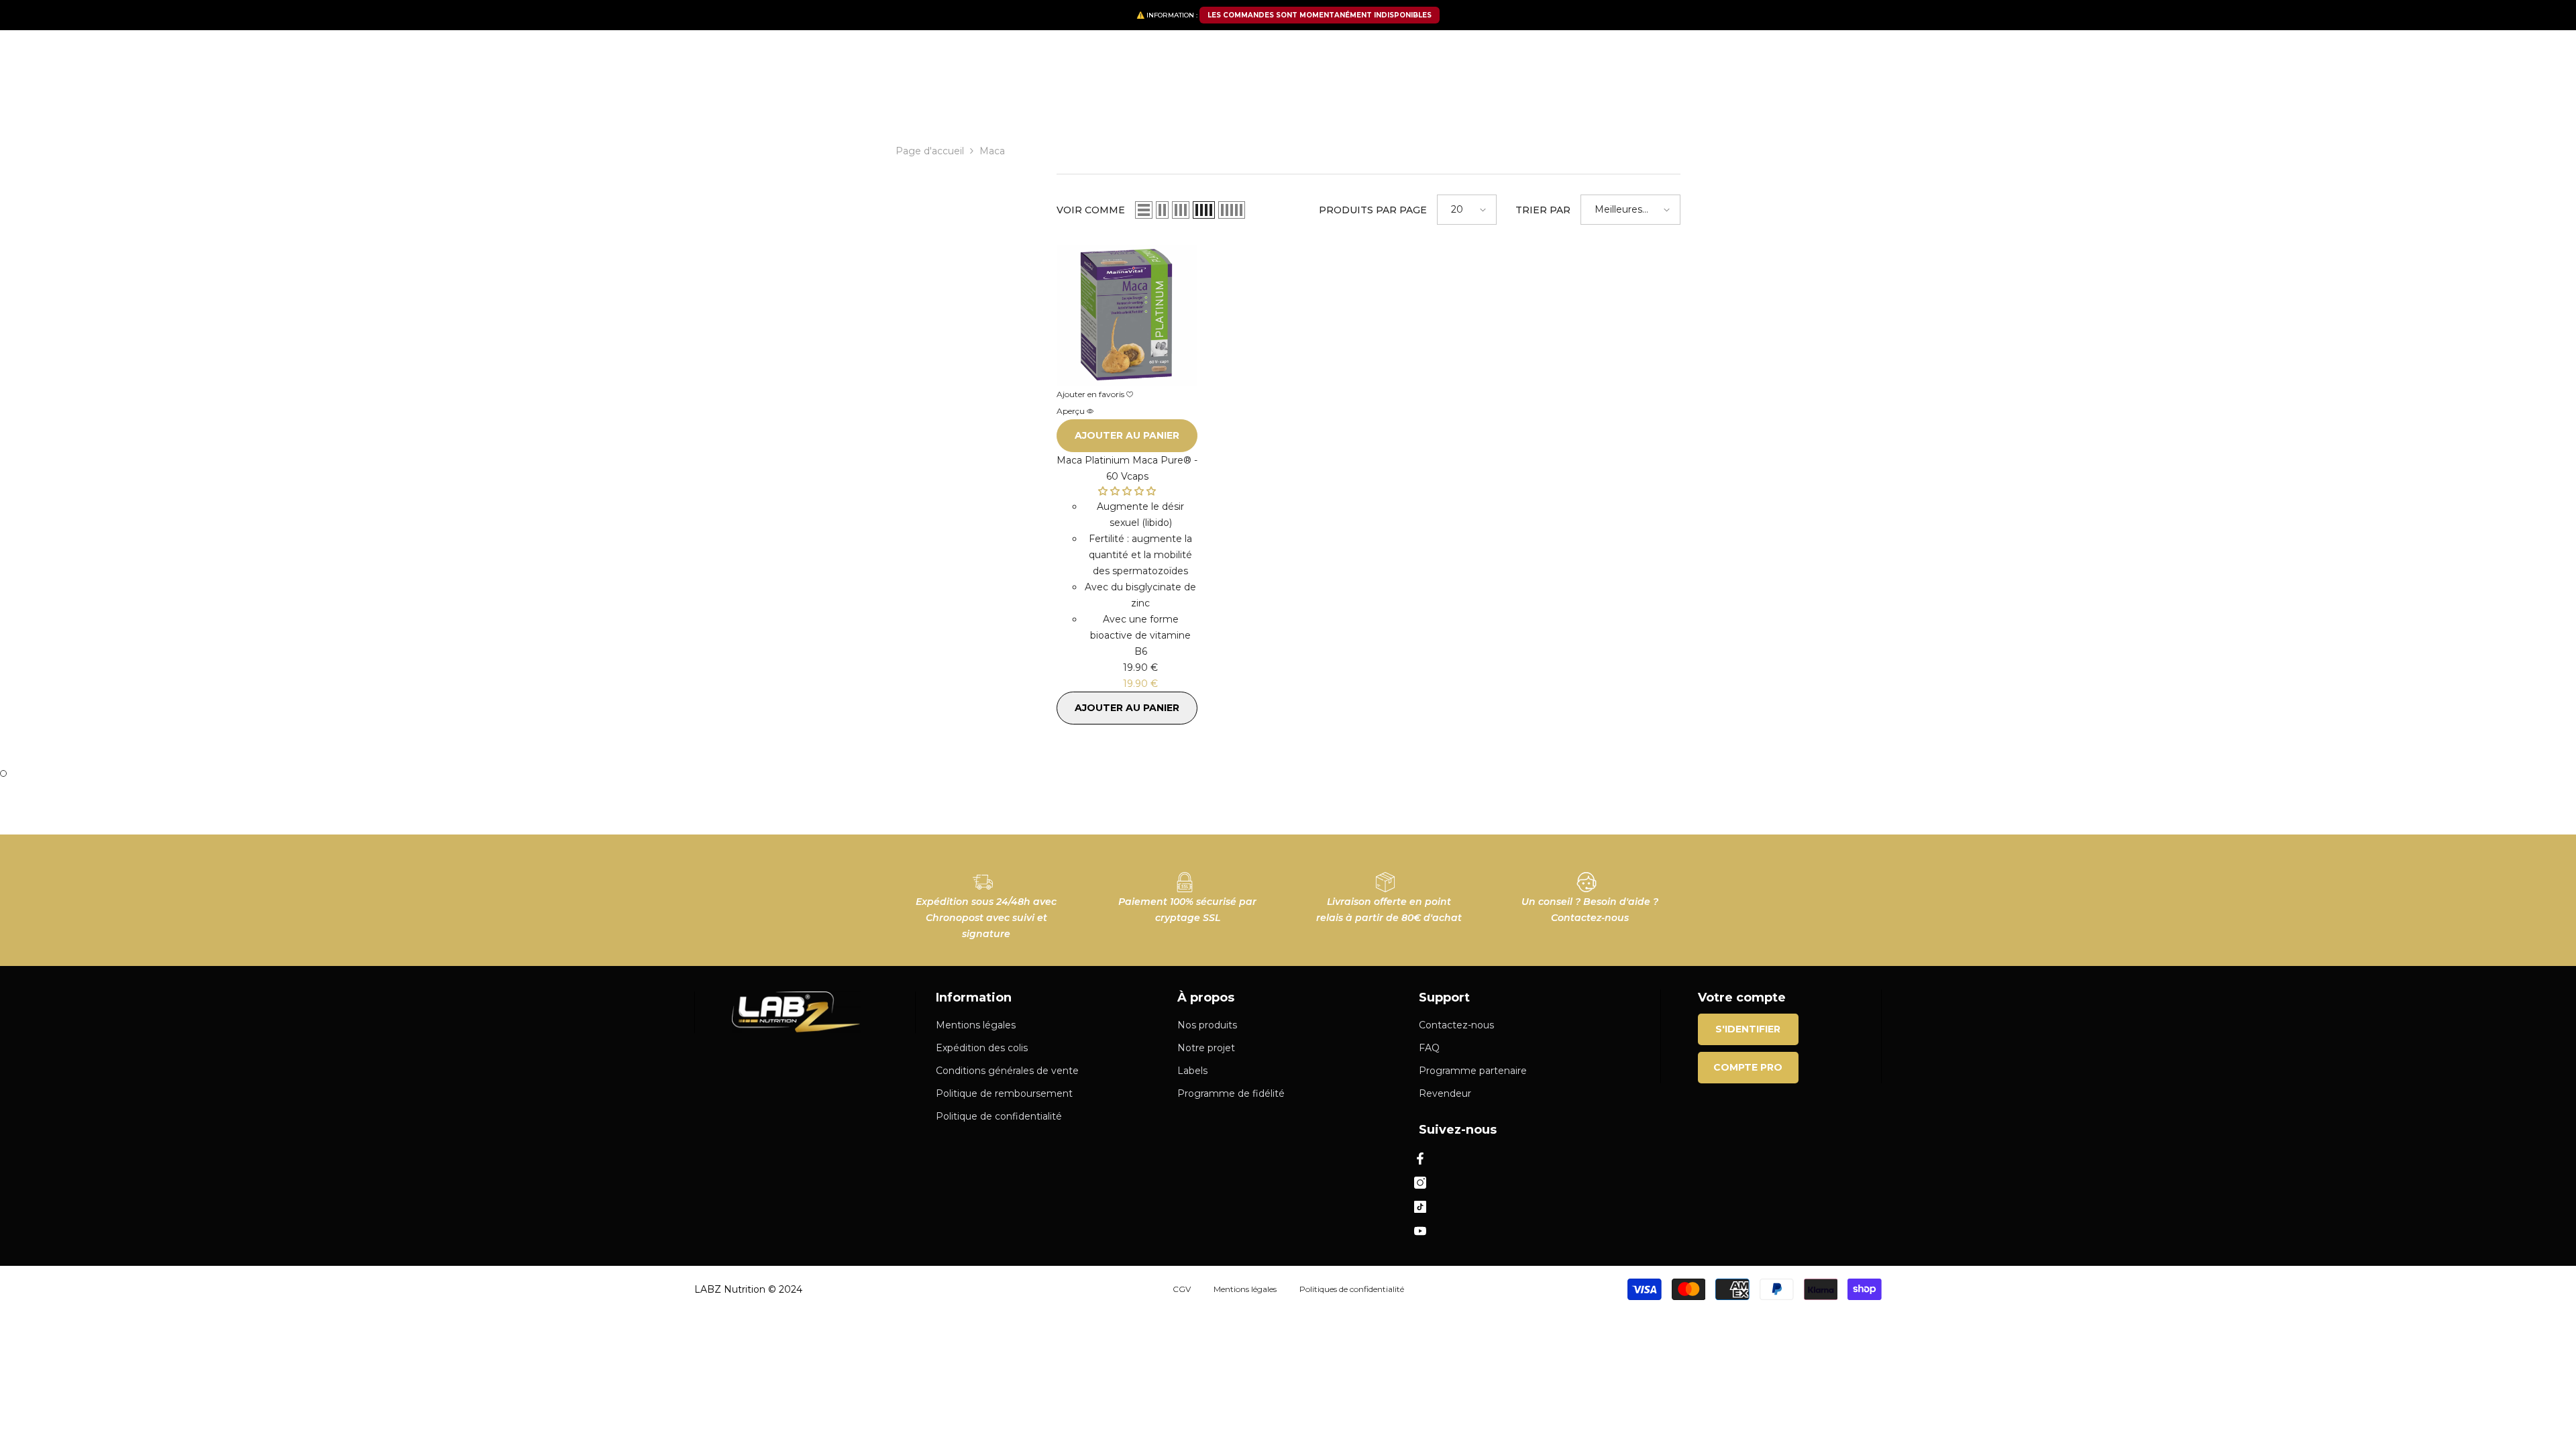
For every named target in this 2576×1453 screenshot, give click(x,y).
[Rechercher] (1004, 58)
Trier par (1543, 210)
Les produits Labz (1262, 99)
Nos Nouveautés (1364, 99)
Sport (1047, 99)
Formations (1686, 95)
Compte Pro (1748, 1067)
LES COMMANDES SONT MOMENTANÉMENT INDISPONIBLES (1320, 15)
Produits (951, 99)
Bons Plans (1452, 99)
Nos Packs (888, 99)
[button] (1144, 210)
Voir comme (1091, 210)
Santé (1003, 99)
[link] (986, 900)
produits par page (1373, 210)
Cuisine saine (1110, 99)
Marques (1180, 99)
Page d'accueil (930, 151)
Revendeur (1563, 95)
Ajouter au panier (1127, 435)
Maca (992, 151)
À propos (1629, 95)
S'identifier (1748, 1029)
